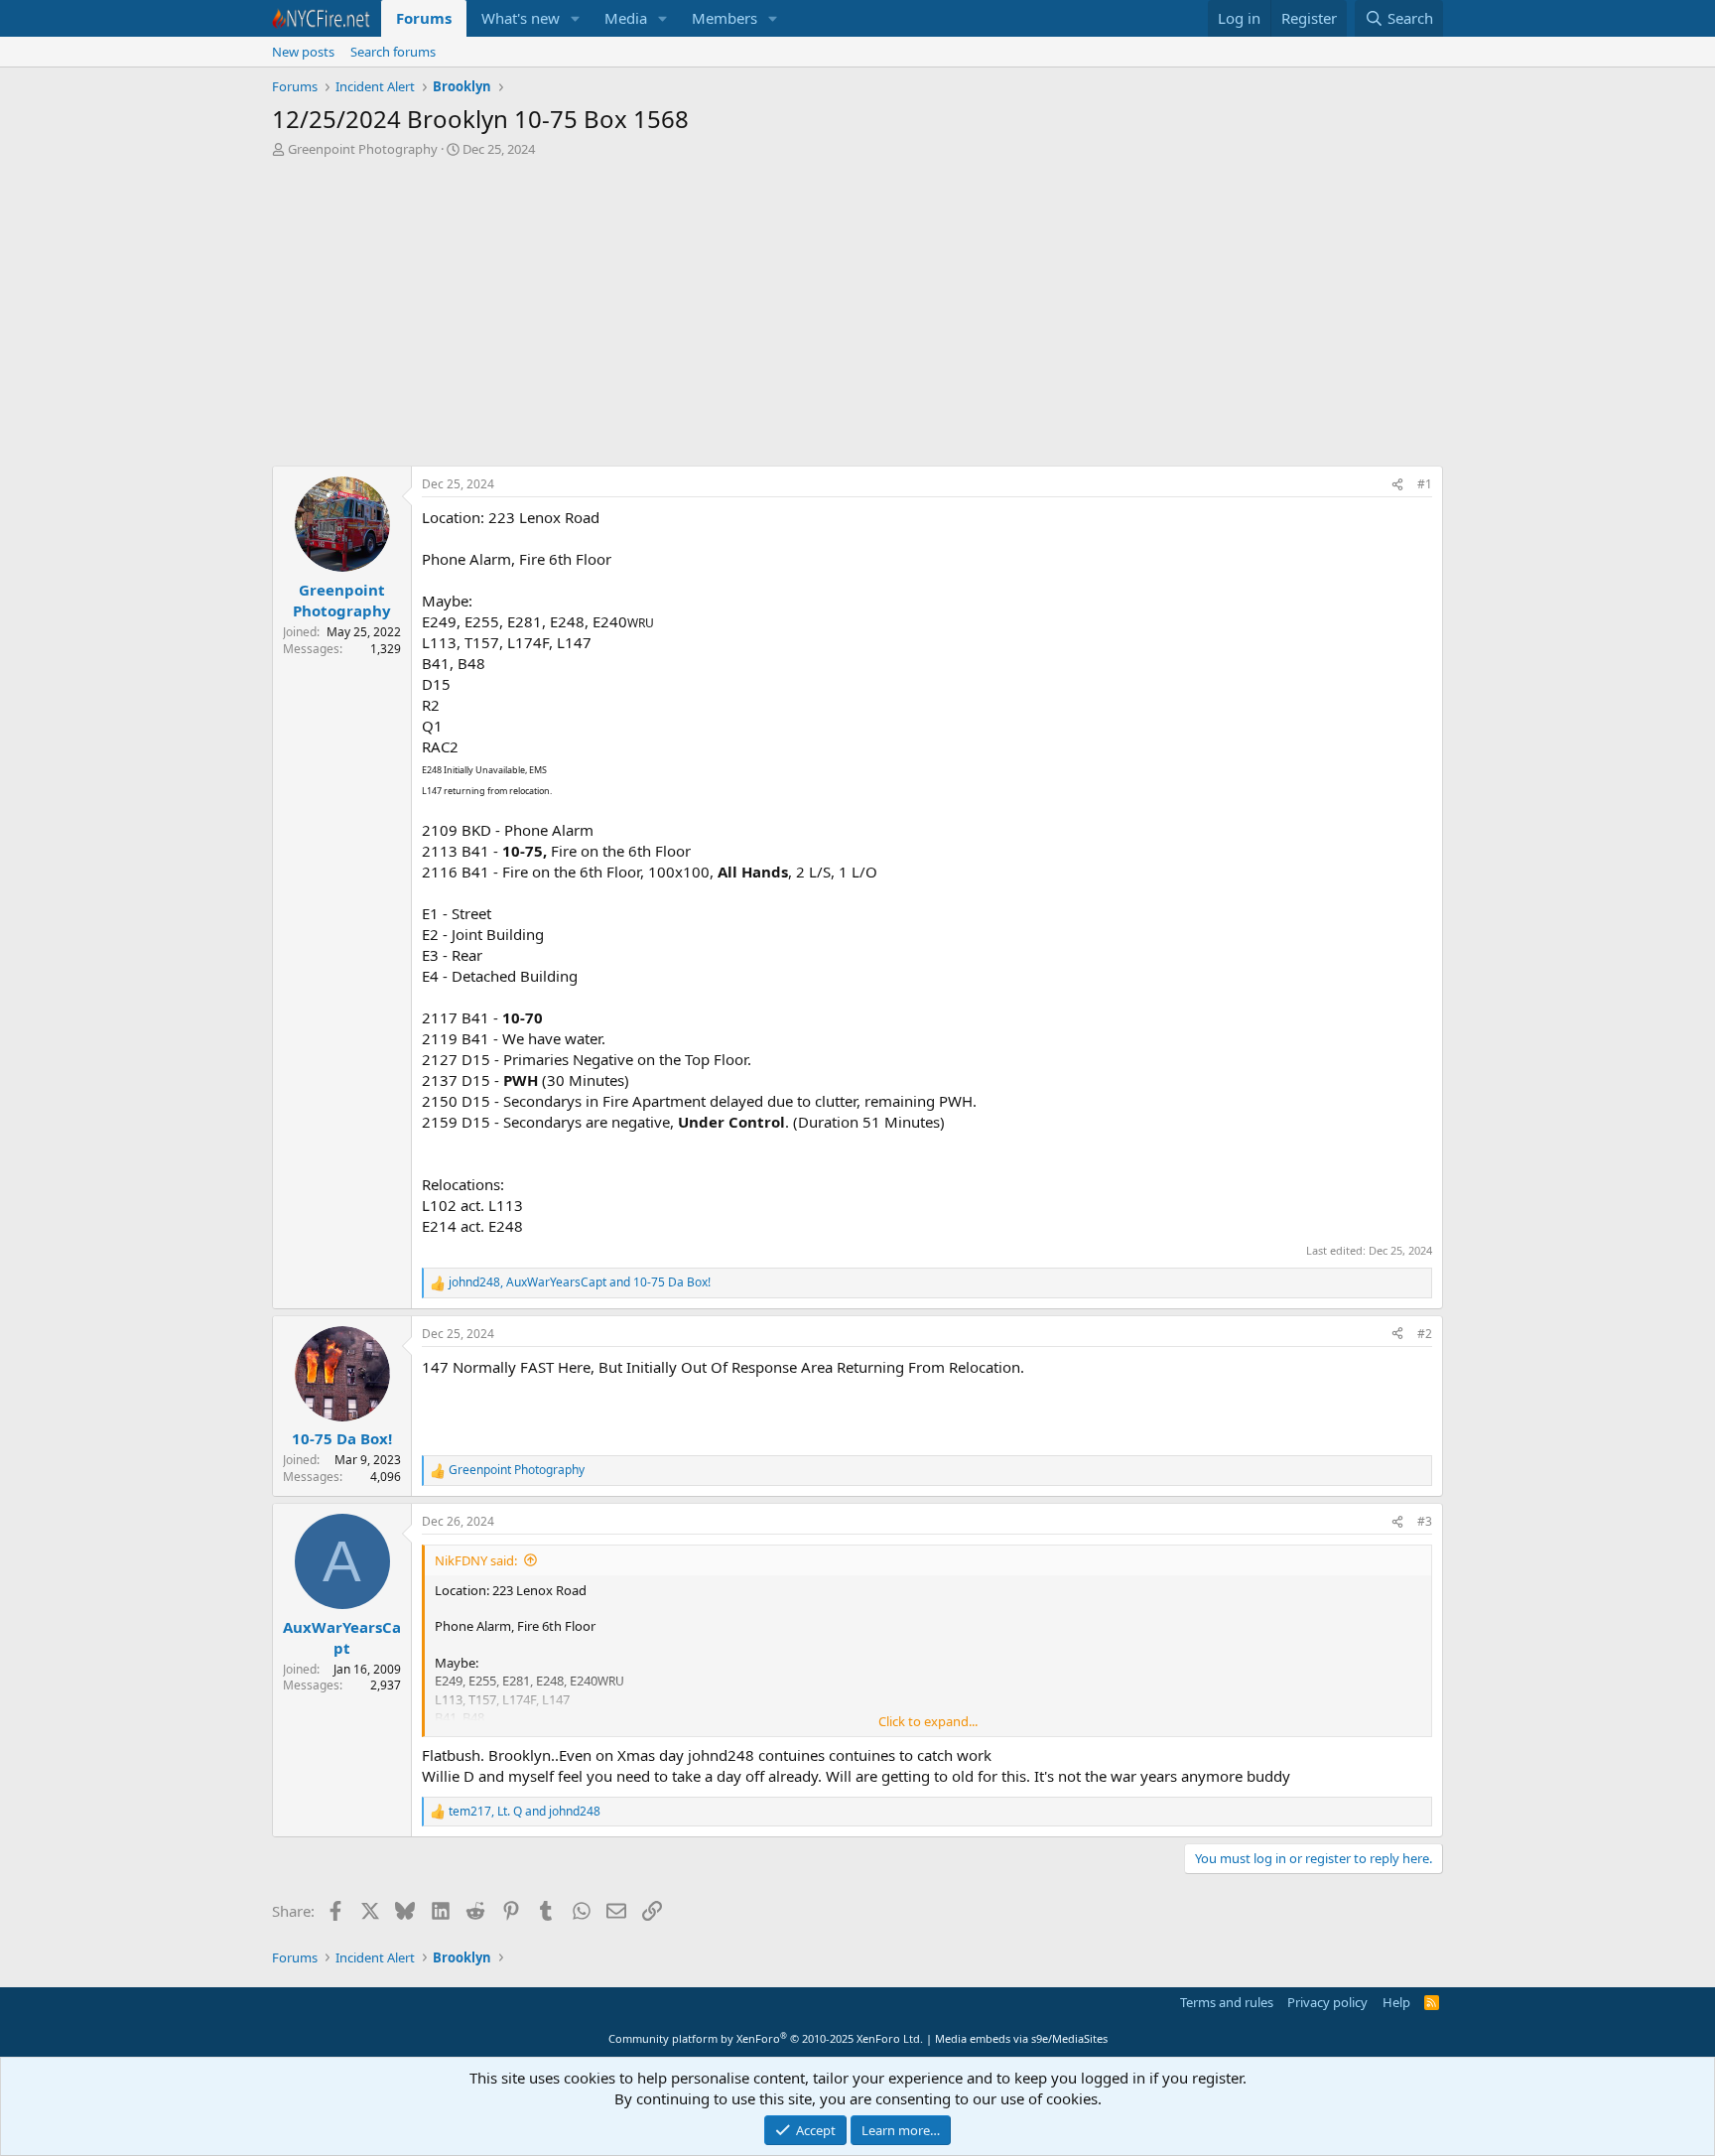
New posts (303, 52)
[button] (576, 18)
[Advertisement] (857, 317)
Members (725, 18)
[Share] (1397, 485)
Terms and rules (1227, 2002)
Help (1396, 2002)
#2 (1425, 1334)
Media (626, 18)
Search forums (393, 52)
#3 (1425, 1521)
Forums (424, 18)
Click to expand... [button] (928, 1721)
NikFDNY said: (476, 1560)
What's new (521, 18)
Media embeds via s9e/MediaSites (1021, 2038)
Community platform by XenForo (766, 2038)
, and (580, 1282)
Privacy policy (1327, 2002)
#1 (1425, 484)
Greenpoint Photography (363, 149)
